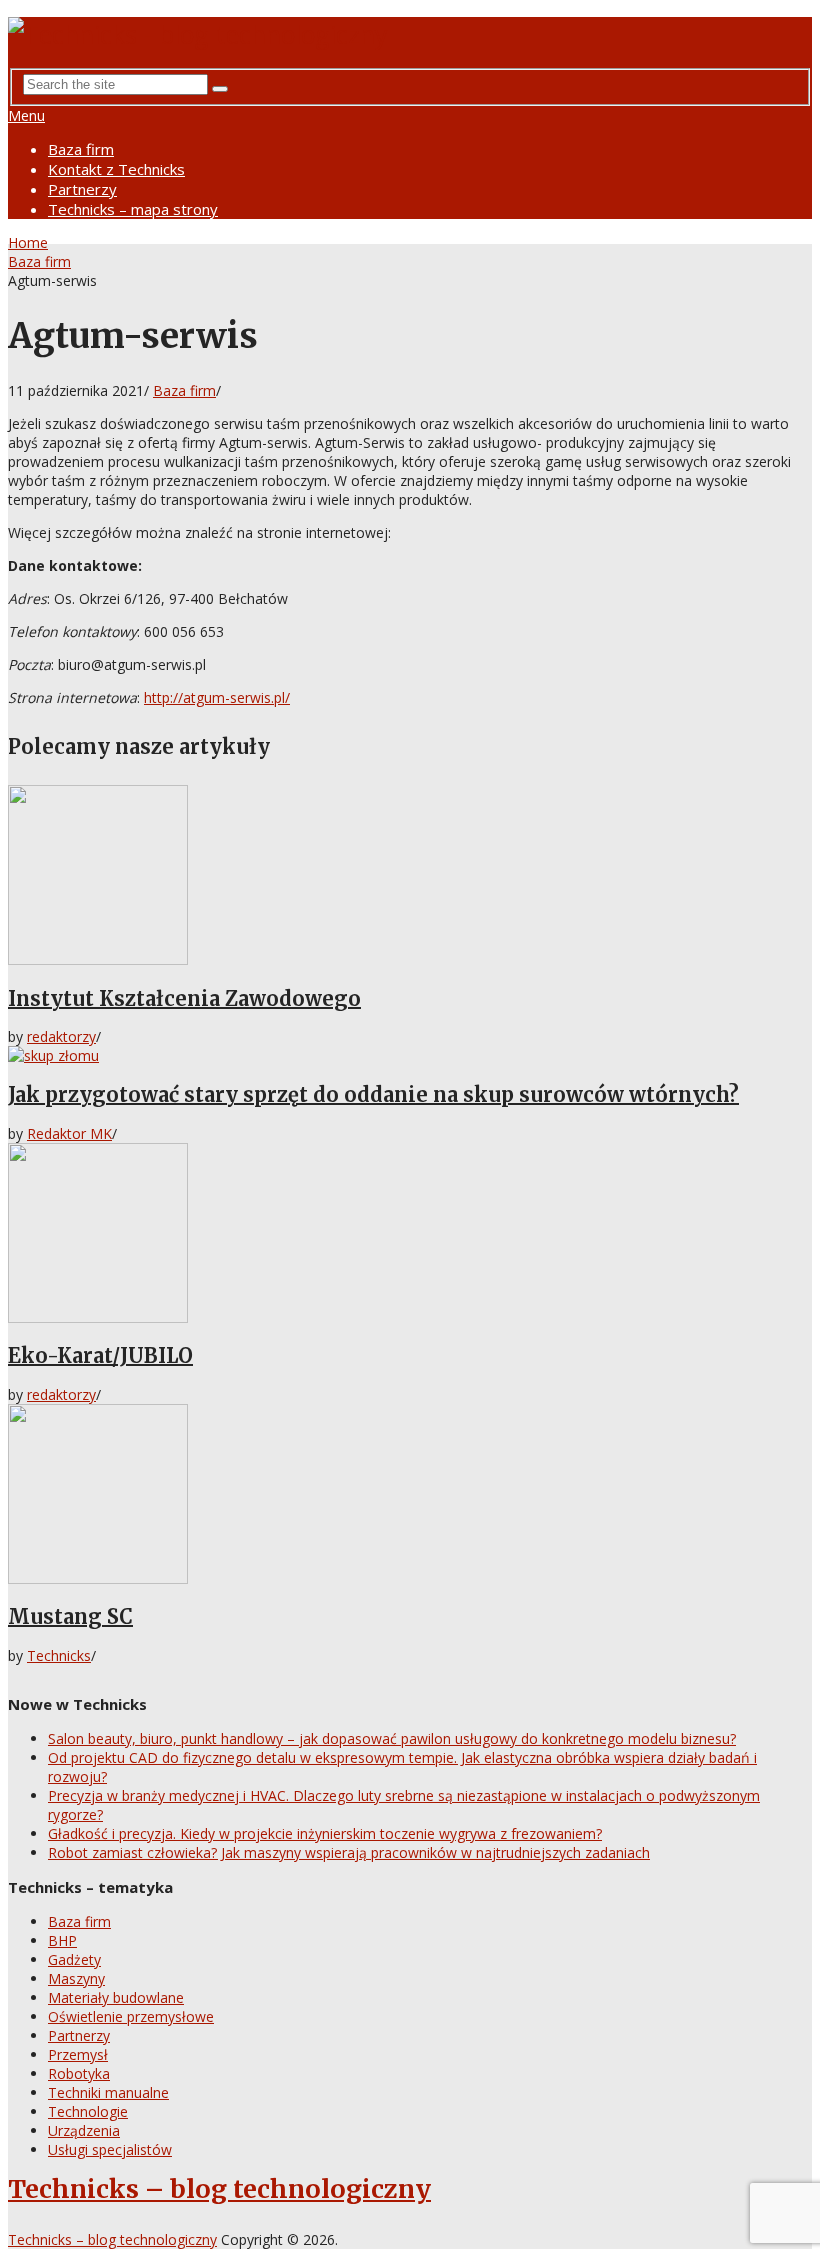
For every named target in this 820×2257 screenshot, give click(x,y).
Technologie (88, 2111)
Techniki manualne (108, 2092)
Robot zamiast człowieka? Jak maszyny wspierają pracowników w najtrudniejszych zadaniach (349, 1852)
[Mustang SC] (410, 1496)
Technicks (59, 1655)
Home (28, 242)
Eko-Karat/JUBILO (100, 1355)
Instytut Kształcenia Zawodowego (184, 998)
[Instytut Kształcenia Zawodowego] (410, 877)
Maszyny (76, 1978)
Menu (26, 115)
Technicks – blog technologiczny (219, 2189)
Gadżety (74, 1959)
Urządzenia (84, 2130)
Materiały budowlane (116, 1997)
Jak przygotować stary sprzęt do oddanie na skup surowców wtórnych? (373, 1094)
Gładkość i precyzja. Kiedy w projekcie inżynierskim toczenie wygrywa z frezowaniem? (325, 1833)
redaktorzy (61, 1036)
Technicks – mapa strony (133, 209)
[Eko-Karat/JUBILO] (410, 1235)
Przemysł (78, 2054)
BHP (62, 1940)
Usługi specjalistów (110, 2149)
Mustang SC (70, 1616)
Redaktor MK (69, 1133)
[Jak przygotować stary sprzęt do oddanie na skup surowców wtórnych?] (410, 1055)
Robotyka (79, 2073)
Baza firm (81, 149)
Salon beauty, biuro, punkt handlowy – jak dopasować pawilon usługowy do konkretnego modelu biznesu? (392, 1738)
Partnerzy (82, 189)
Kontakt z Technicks (116, 169)
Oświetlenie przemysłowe (131, 2016)
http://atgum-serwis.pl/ (217, 697)
